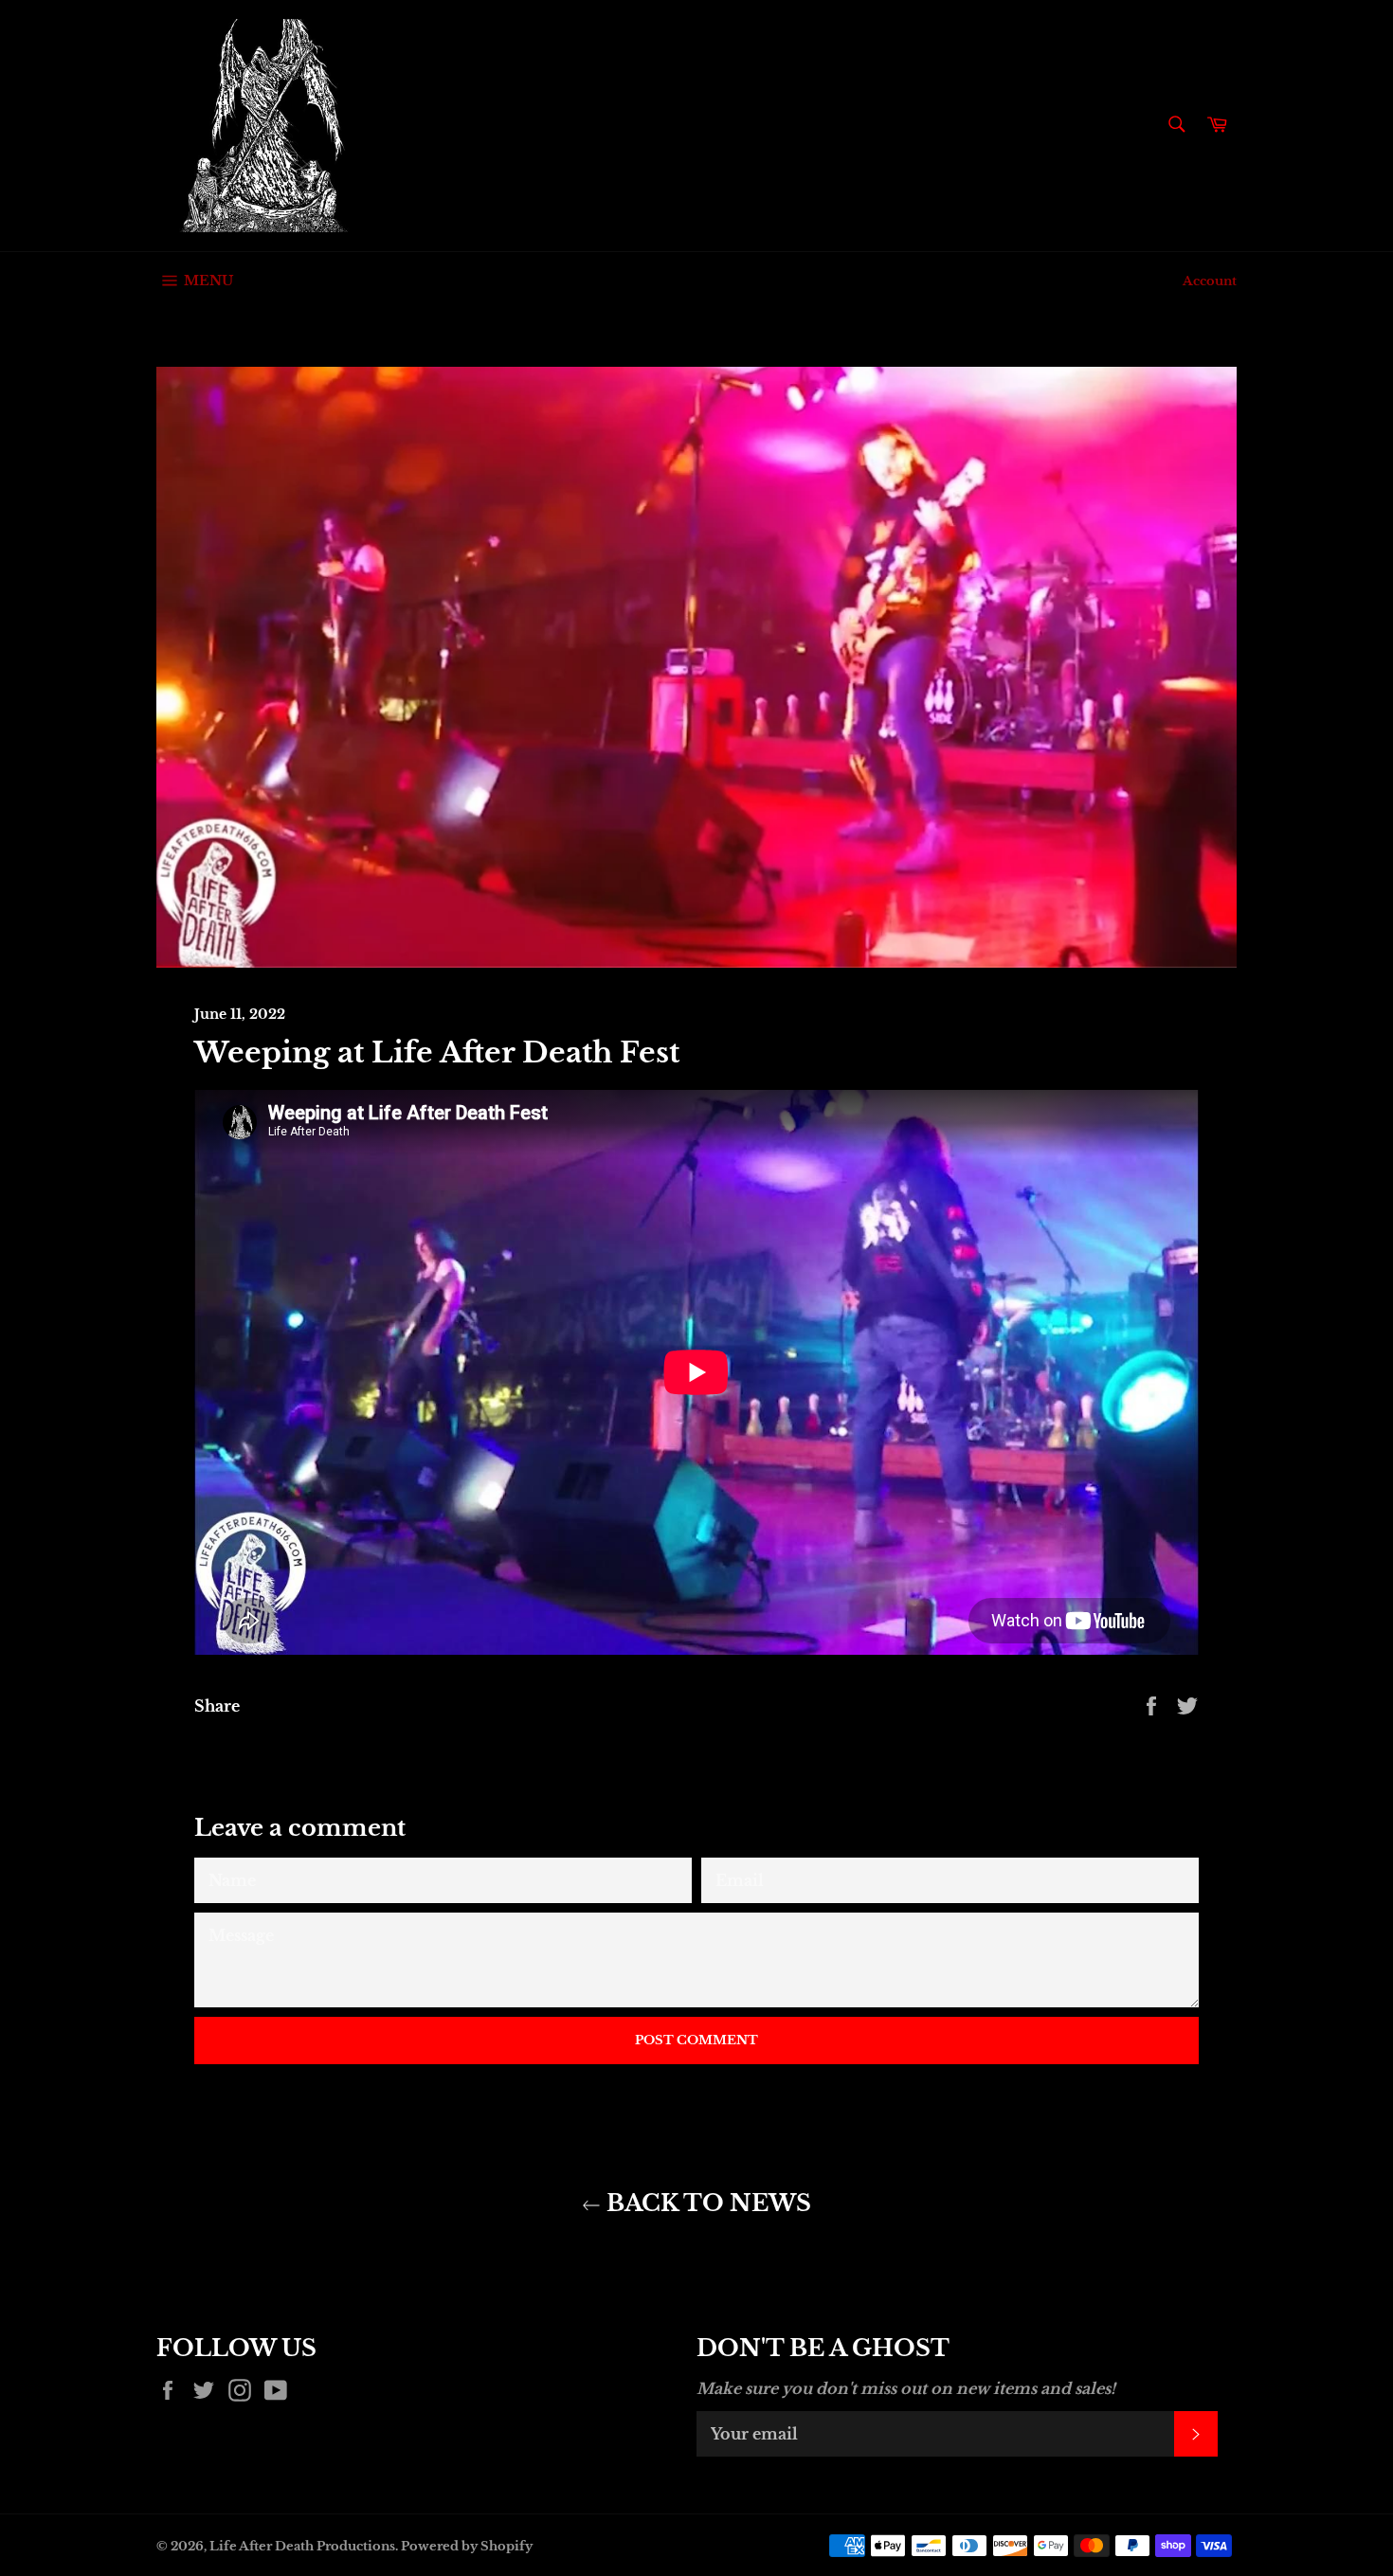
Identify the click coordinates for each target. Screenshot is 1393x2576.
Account (1210, 281)
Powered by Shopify (467, 2546)
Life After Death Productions (302, 2546)
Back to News (706, 2203)
